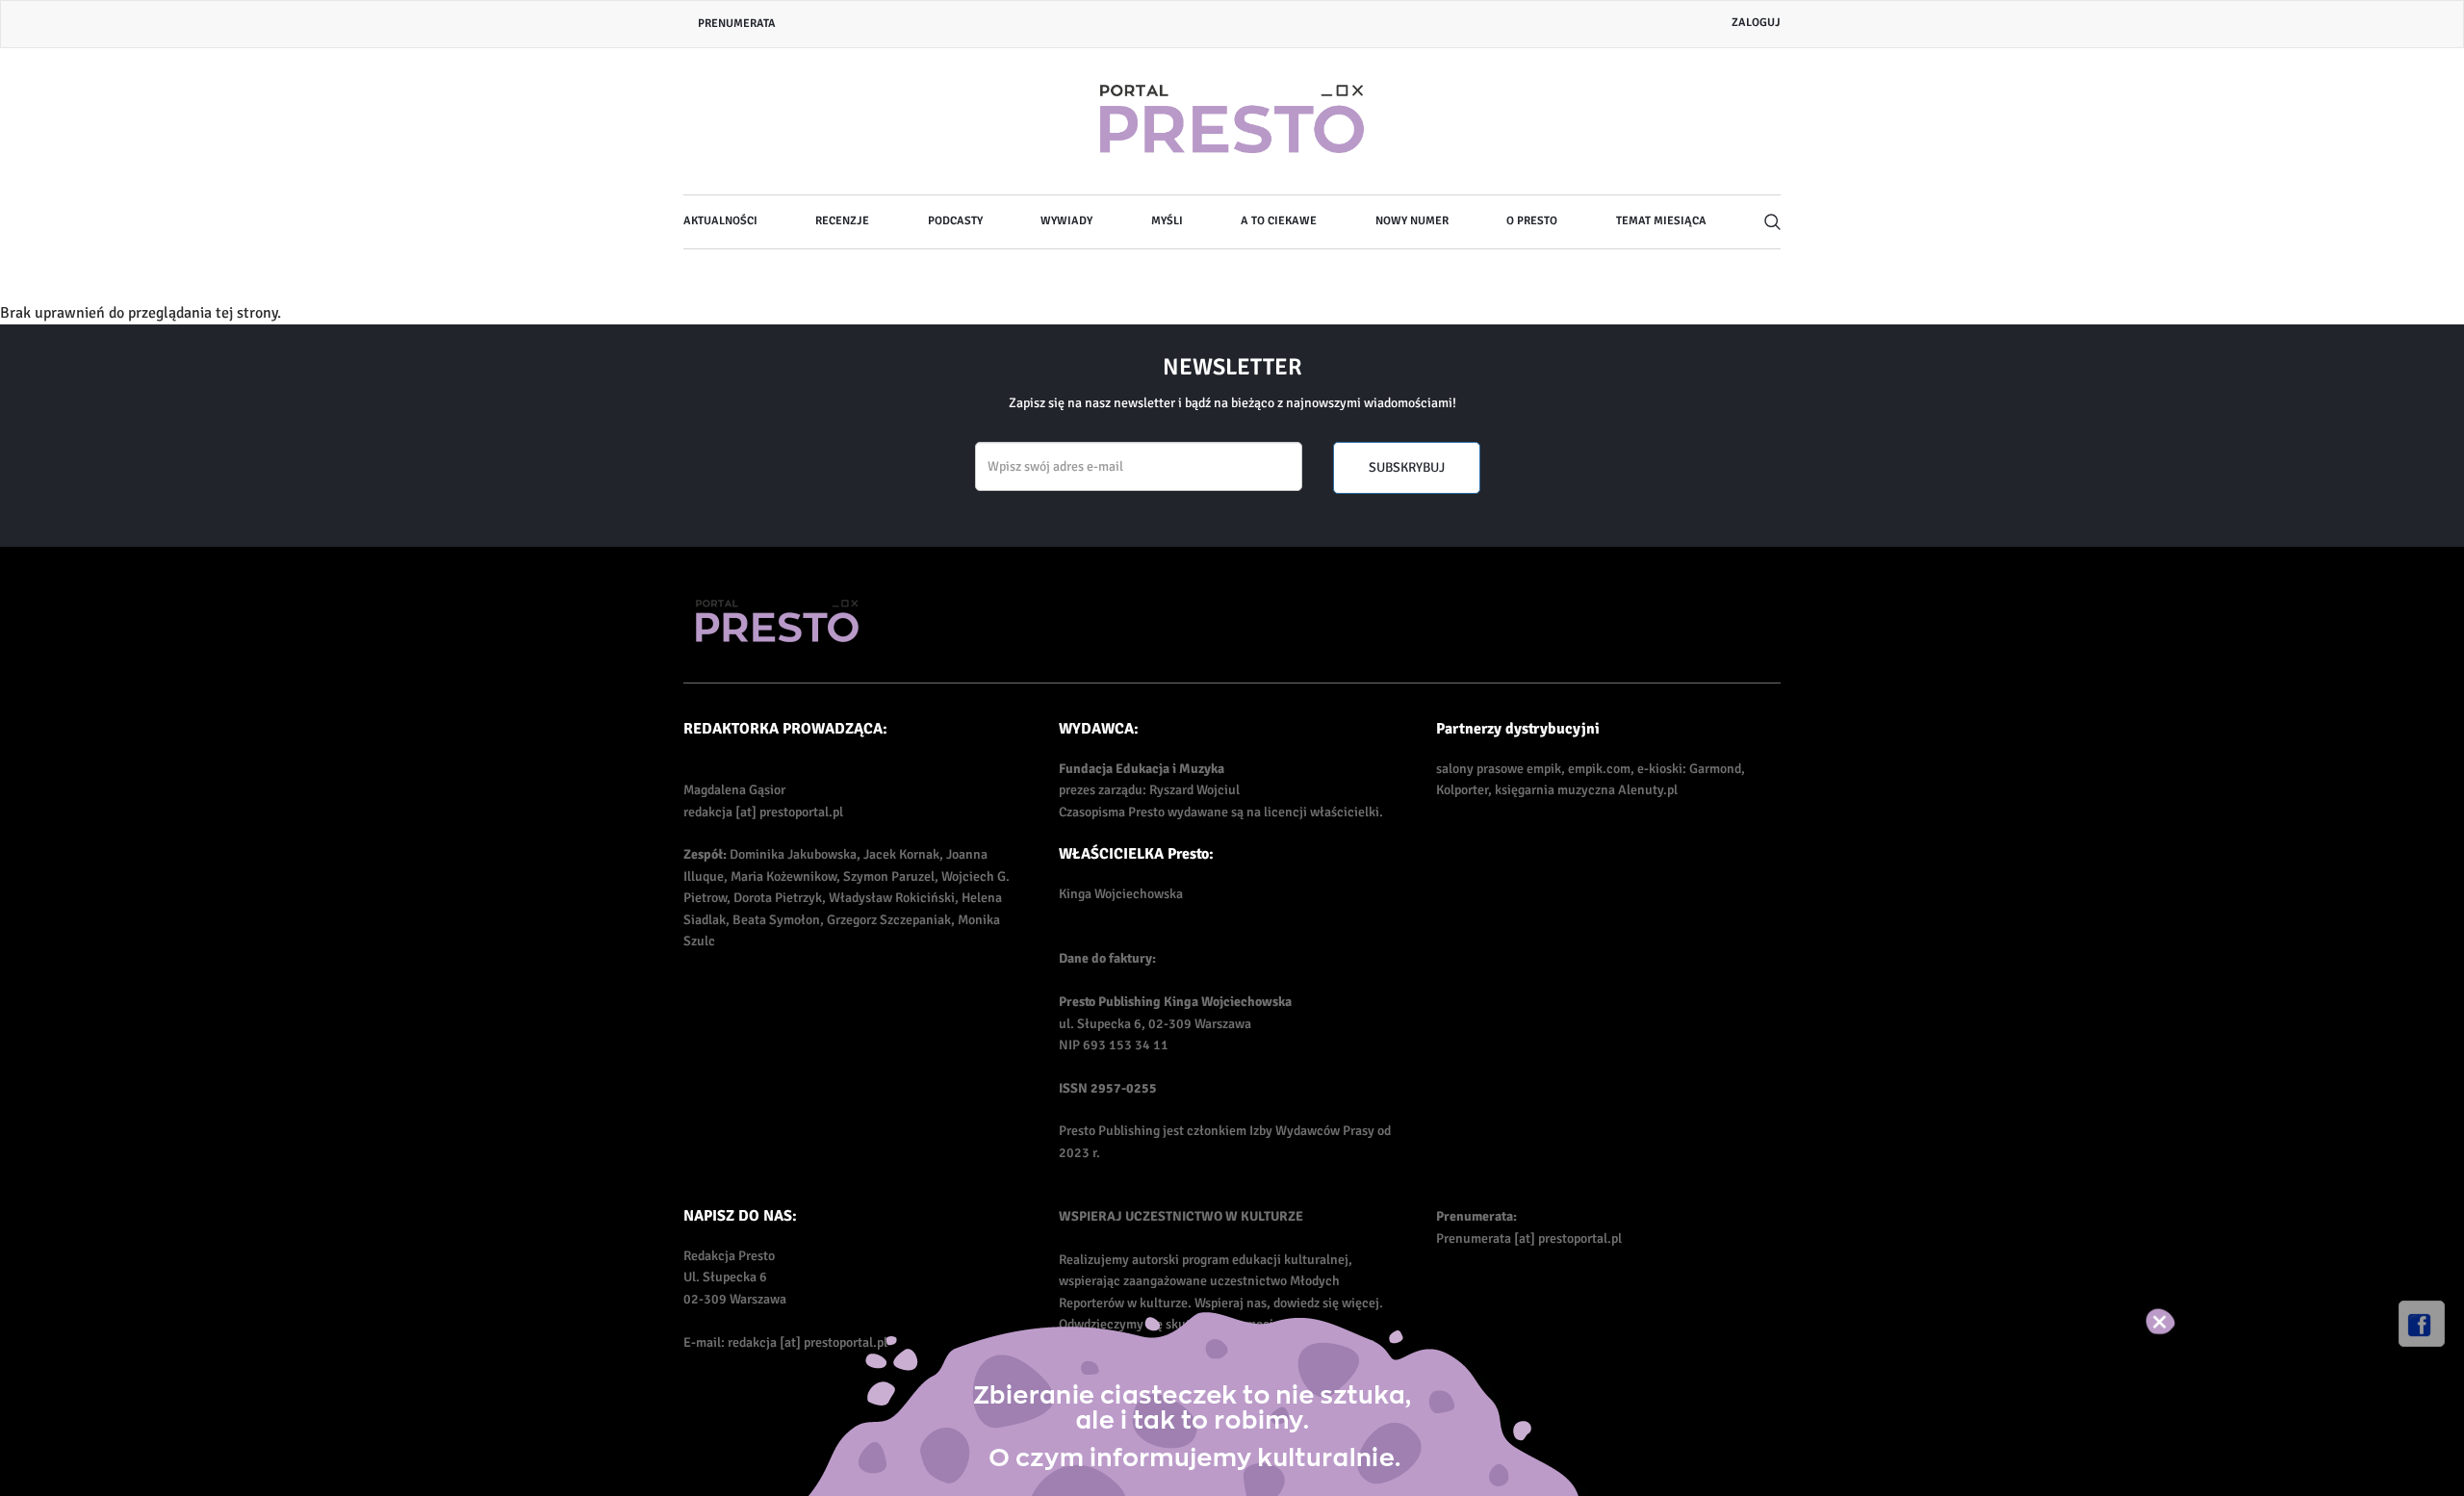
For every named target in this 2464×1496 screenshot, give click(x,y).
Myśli (1167, 221)
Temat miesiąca (1661, 221)
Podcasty (955, 221)
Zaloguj (1756, 23)
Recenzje (842, 221)
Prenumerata (737, 24)
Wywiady (1066, 221)
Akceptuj (2181, 1322)
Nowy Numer (1412, 221)
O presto (1532, 221)
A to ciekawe (1279, 221)
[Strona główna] (1232, 121)
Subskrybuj (1407, 467)
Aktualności (720, 221)
